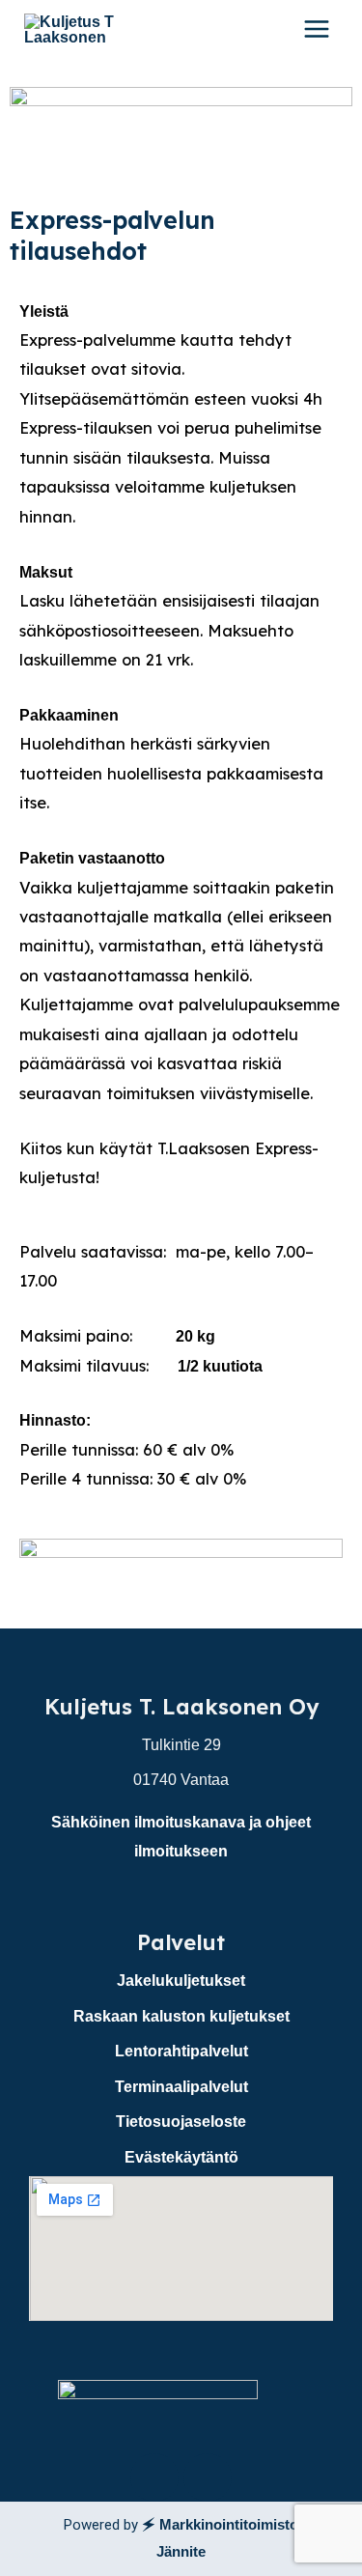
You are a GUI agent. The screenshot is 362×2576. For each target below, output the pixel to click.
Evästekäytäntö (181, 2157)
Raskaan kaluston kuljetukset (181, 2016)
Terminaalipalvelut (181, 2086)
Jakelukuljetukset (181, 1980)
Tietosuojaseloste (181, 2121)
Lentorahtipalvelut (181, 2051)
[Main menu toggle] (316, 29)
